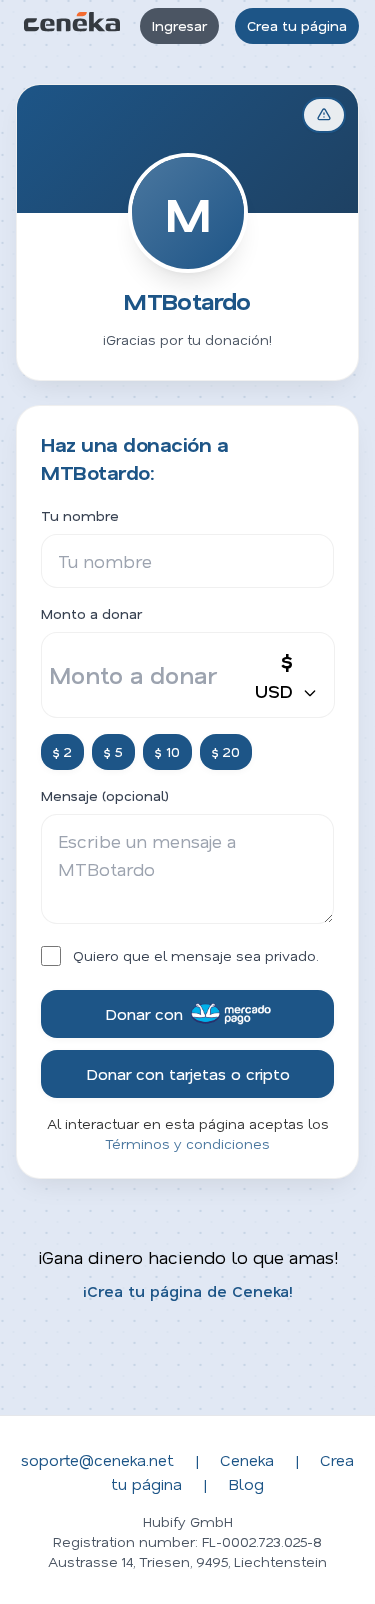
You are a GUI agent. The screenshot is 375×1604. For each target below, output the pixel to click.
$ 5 (113, 751)
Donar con (144, 1013)
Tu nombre (80, 515)
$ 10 (167, 751)
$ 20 (226, 751)
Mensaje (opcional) (105, 795)
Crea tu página (297, 25)
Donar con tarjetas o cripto (188, 1073)
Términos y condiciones (187, 1143)
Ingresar (179, 25)
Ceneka (247, 1459)
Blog (246, 1483)
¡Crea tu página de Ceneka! (188, 1290)
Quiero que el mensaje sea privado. (196, 955)
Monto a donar (91, 613)
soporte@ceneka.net (97, 1459)
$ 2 (62, 751)
